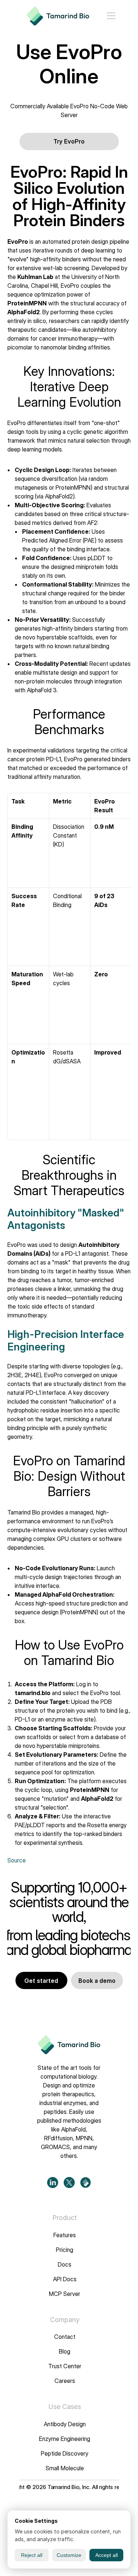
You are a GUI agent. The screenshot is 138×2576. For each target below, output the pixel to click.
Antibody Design (65, 2424)
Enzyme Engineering (65, 2439)
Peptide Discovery (65, 2453)
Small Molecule (65, 2468)
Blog (65, 2352)
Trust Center (65, 2366)
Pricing (65, 2250)
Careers (65, 2381)
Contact (65, 2337)
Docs (65, 2264)
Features (65, 2235)
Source (17, 1860)
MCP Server (65, 2294)
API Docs (65, 2279)
